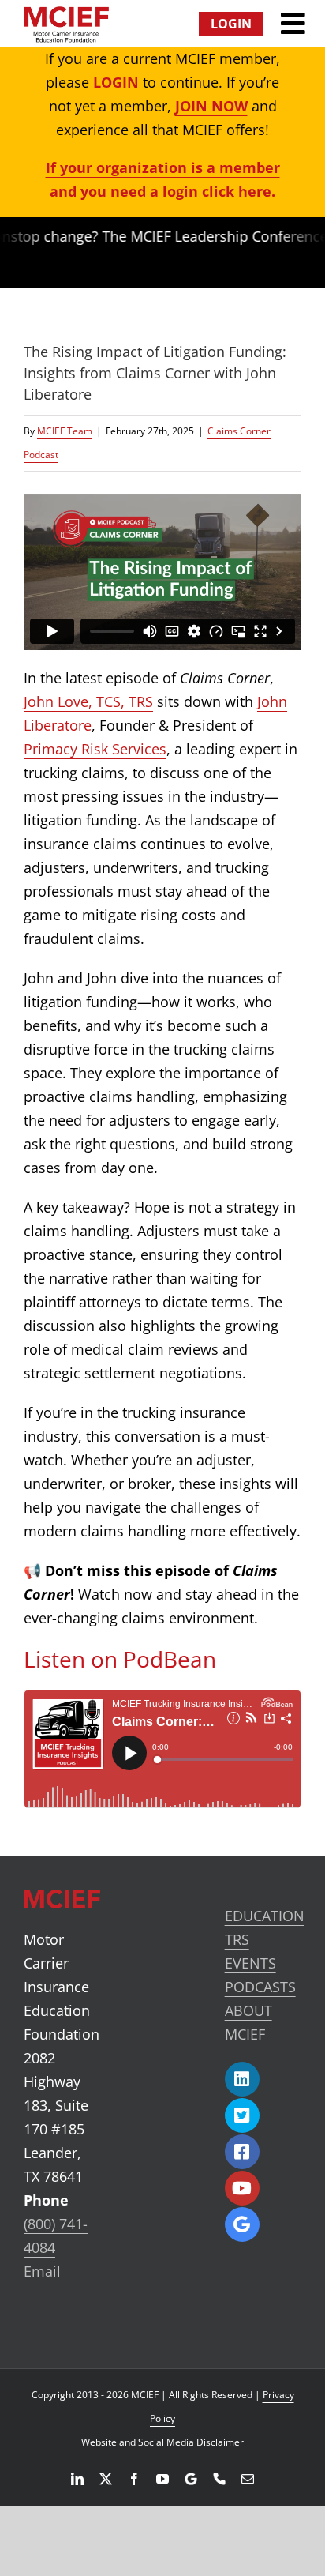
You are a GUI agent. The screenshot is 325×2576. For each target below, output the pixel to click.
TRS (237, 1939)
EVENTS (250, 1963)
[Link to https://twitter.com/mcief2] (242, 2115)
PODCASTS (260, 1987)
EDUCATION (265, 1916)
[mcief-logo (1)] (66, 13)
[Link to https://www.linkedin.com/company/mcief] (242, 2079)
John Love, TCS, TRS (88, 701)
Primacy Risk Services (95, 749)
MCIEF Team (65, 431)
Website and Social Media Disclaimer (162, 2442)
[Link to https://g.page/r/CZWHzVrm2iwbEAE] (242, 2224)
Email (42, 2271)
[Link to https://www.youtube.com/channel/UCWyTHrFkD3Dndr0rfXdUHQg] (242, 2188)
